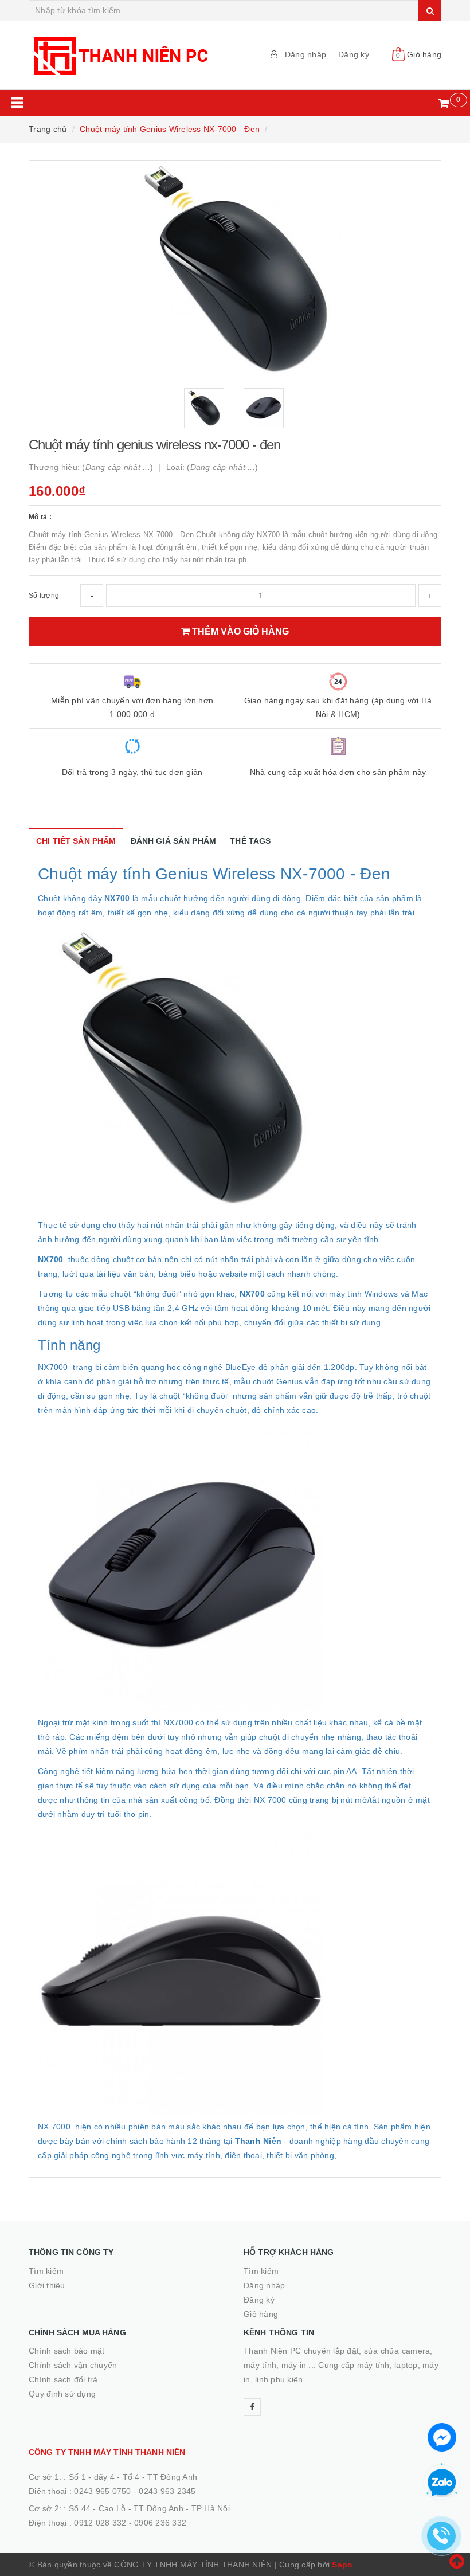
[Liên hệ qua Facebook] (442, 2436)
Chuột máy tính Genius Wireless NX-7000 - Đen (214, 874)
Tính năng (69, 1345)
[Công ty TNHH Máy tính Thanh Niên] (128, 55)
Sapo (342, 2565)
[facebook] (252, 2407)
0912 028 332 (100, 2523)
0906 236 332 (160, 2523)
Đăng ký (354, 54)
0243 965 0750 (102, 2491)
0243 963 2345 (167, 2491)
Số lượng (44, 596)
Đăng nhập (305, 54)
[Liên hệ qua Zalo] (442, 2483)
